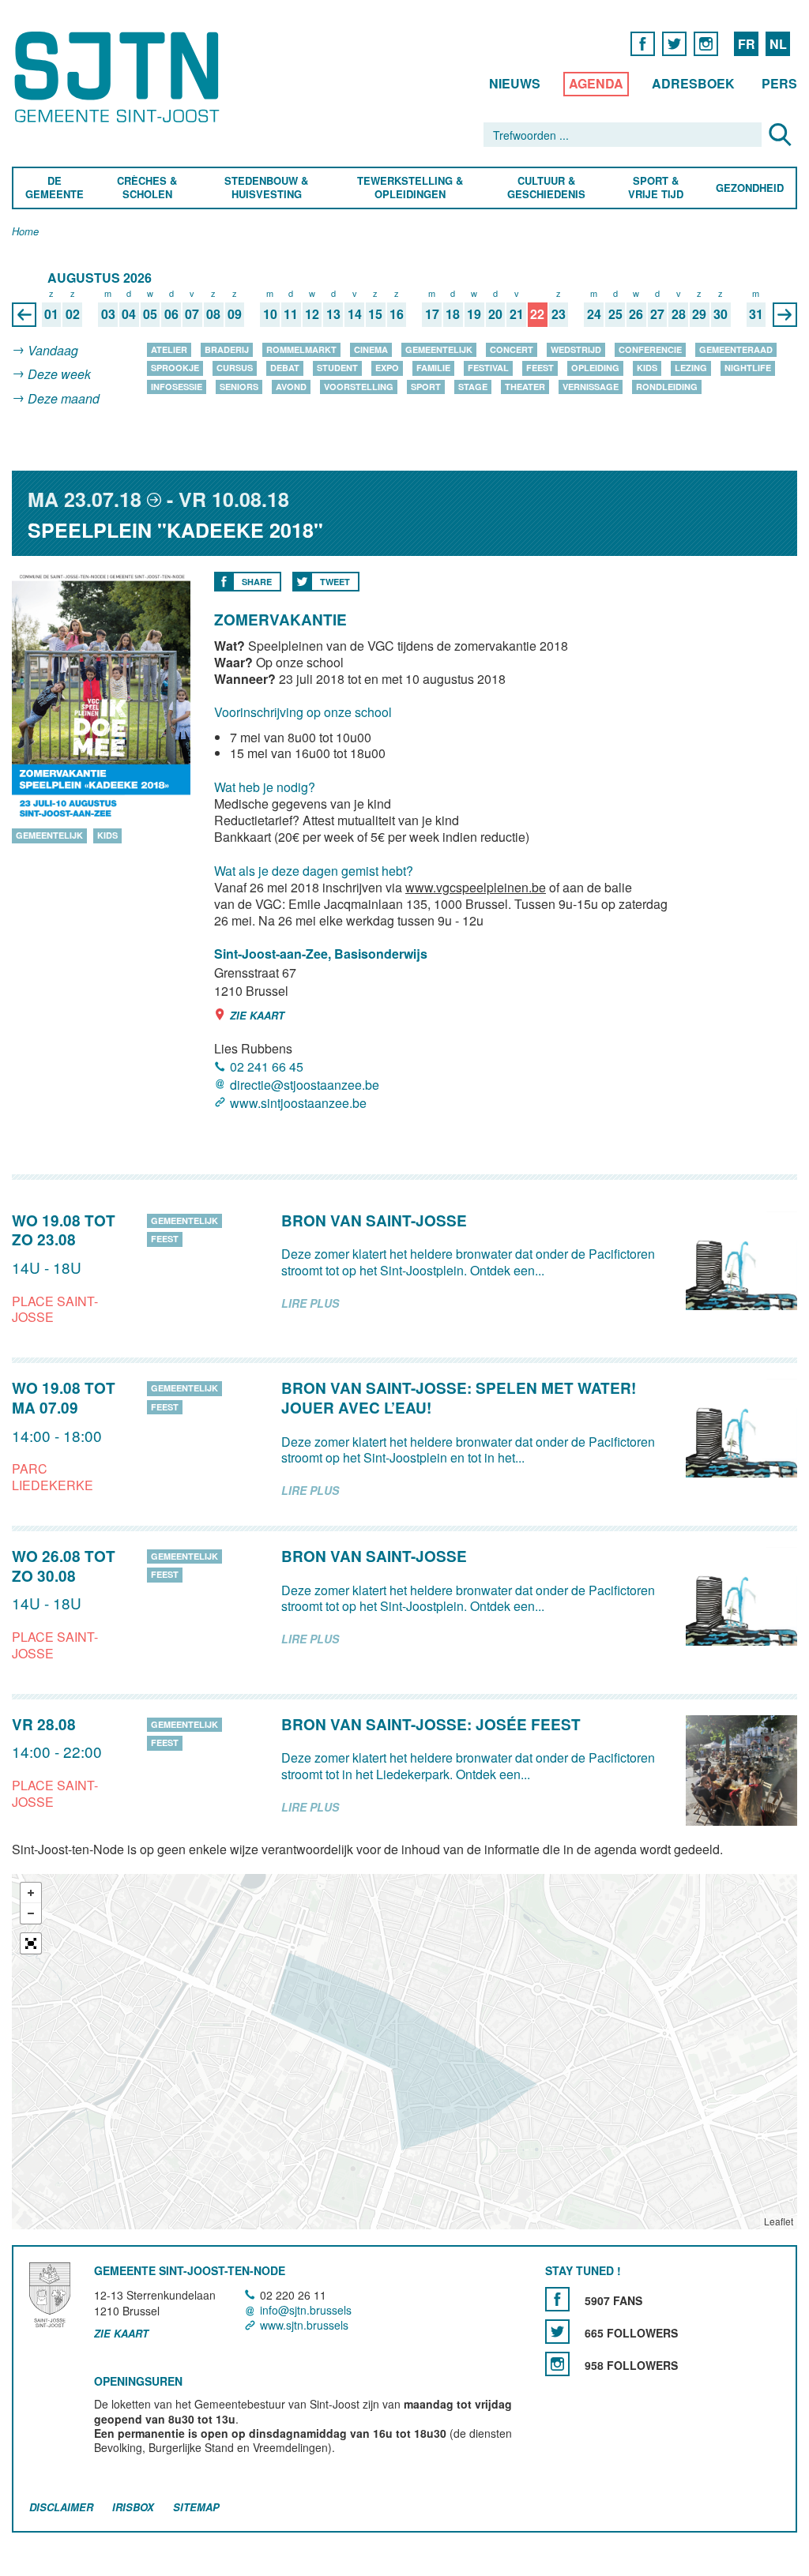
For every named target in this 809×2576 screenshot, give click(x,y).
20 (495, 315)
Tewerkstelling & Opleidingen (409, 188)
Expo (387, 368)
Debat (285, 368)
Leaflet (779, 2221)
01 (51, 315)
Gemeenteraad (736, 349)
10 (270, 315)
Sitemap (196, 2508)
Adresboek (693, 83)
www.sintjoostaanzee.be (298, 1104)
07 (192, 315)
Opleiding (595, 368)
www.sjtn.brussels (304, 2325)
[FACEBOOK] (643, 43)
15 (375, 315)
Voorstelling (359, 387)
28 (679, 315)
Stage (473, 387)
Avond (291, 387)
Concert (512, 349)
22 (537, 315)
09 (235, 315)
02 (73, 315)
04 (129, 315)
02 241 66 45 (267, 1066)
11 (291, 315)
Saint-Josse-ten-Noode (120, 77)
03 (108, 315)
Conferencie (650, 349)
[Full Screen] (31, 1943)
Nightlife (748, 368)
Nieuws (515, 83)
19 (474, 315)
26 (636, 315)
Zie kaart (257, 1015)
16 (397, 315)
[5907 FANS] (557, 2299)
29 (699, 315)
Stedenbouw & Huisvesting (266, 188)
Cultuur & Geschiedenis (546, 188)
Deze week (59, 375)
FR (747, 44)
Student (337, 368)
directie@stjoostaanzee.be (305, 1085)
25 (615, 315)
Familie (433, 368)
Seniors (239, 387)
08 (213, 315)
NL (778, 44)
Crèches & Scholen (147, 188)
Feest (540, 368)
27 (657, 315)
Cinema (371, 349)
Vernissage (591, 387)
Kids (647, 368)
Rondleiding (667, 387)
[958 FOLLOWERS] (557, 2364)
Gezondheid (750, 188)
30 (721, 315)
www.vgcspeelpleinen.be (476, 887)
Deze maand (64, 398)
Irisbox (133, 2508)
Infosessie (177, 387)
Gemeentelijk (439, 349)
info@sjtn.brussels (306, 2310)
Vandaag (53, 350)
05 (150, 315)
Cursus (235, 368)
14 (355, 315)
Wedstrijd (576, 349)
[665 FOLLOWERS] (557, 2332)
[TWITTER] (674, 43)
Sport (426, 387)
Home (25, 232)
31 (756, 315)
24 (594, 315)
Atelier (169, 349)
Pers (779, 83)
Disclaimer (61, 2508)
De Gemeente (55, 188)
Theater (525, 387)
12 (312, 315)
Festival (488, 368)
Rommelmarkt (301, 349)
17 (432, 315)
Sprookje (175, 368)
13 (333, 315)
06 (171, 315)
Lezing (691, 368)
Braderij (227, 349)
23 (559, 315)
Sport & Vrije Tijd (655, 188)
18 (453, 315)
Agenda (596, 83)
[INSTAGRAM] (706, 43)
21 (517, 315)
